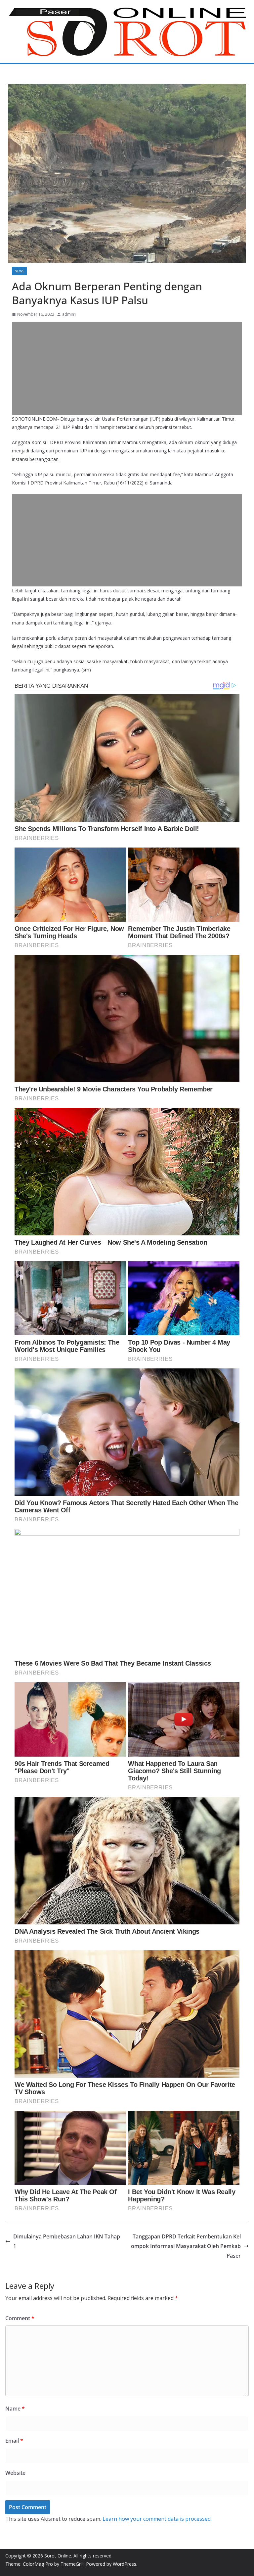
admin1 (69, 314)
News (19, 271)
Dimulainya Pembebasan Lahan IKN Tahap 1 (67, 2241)
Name (15, 2409)
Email (14, 2441)
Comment (20, 2318)
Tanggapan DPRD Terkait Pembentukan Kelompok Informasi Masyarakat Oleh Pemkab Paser (186, 2246)
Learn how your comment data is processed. (157, 2519)
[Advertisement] (127, 368)
